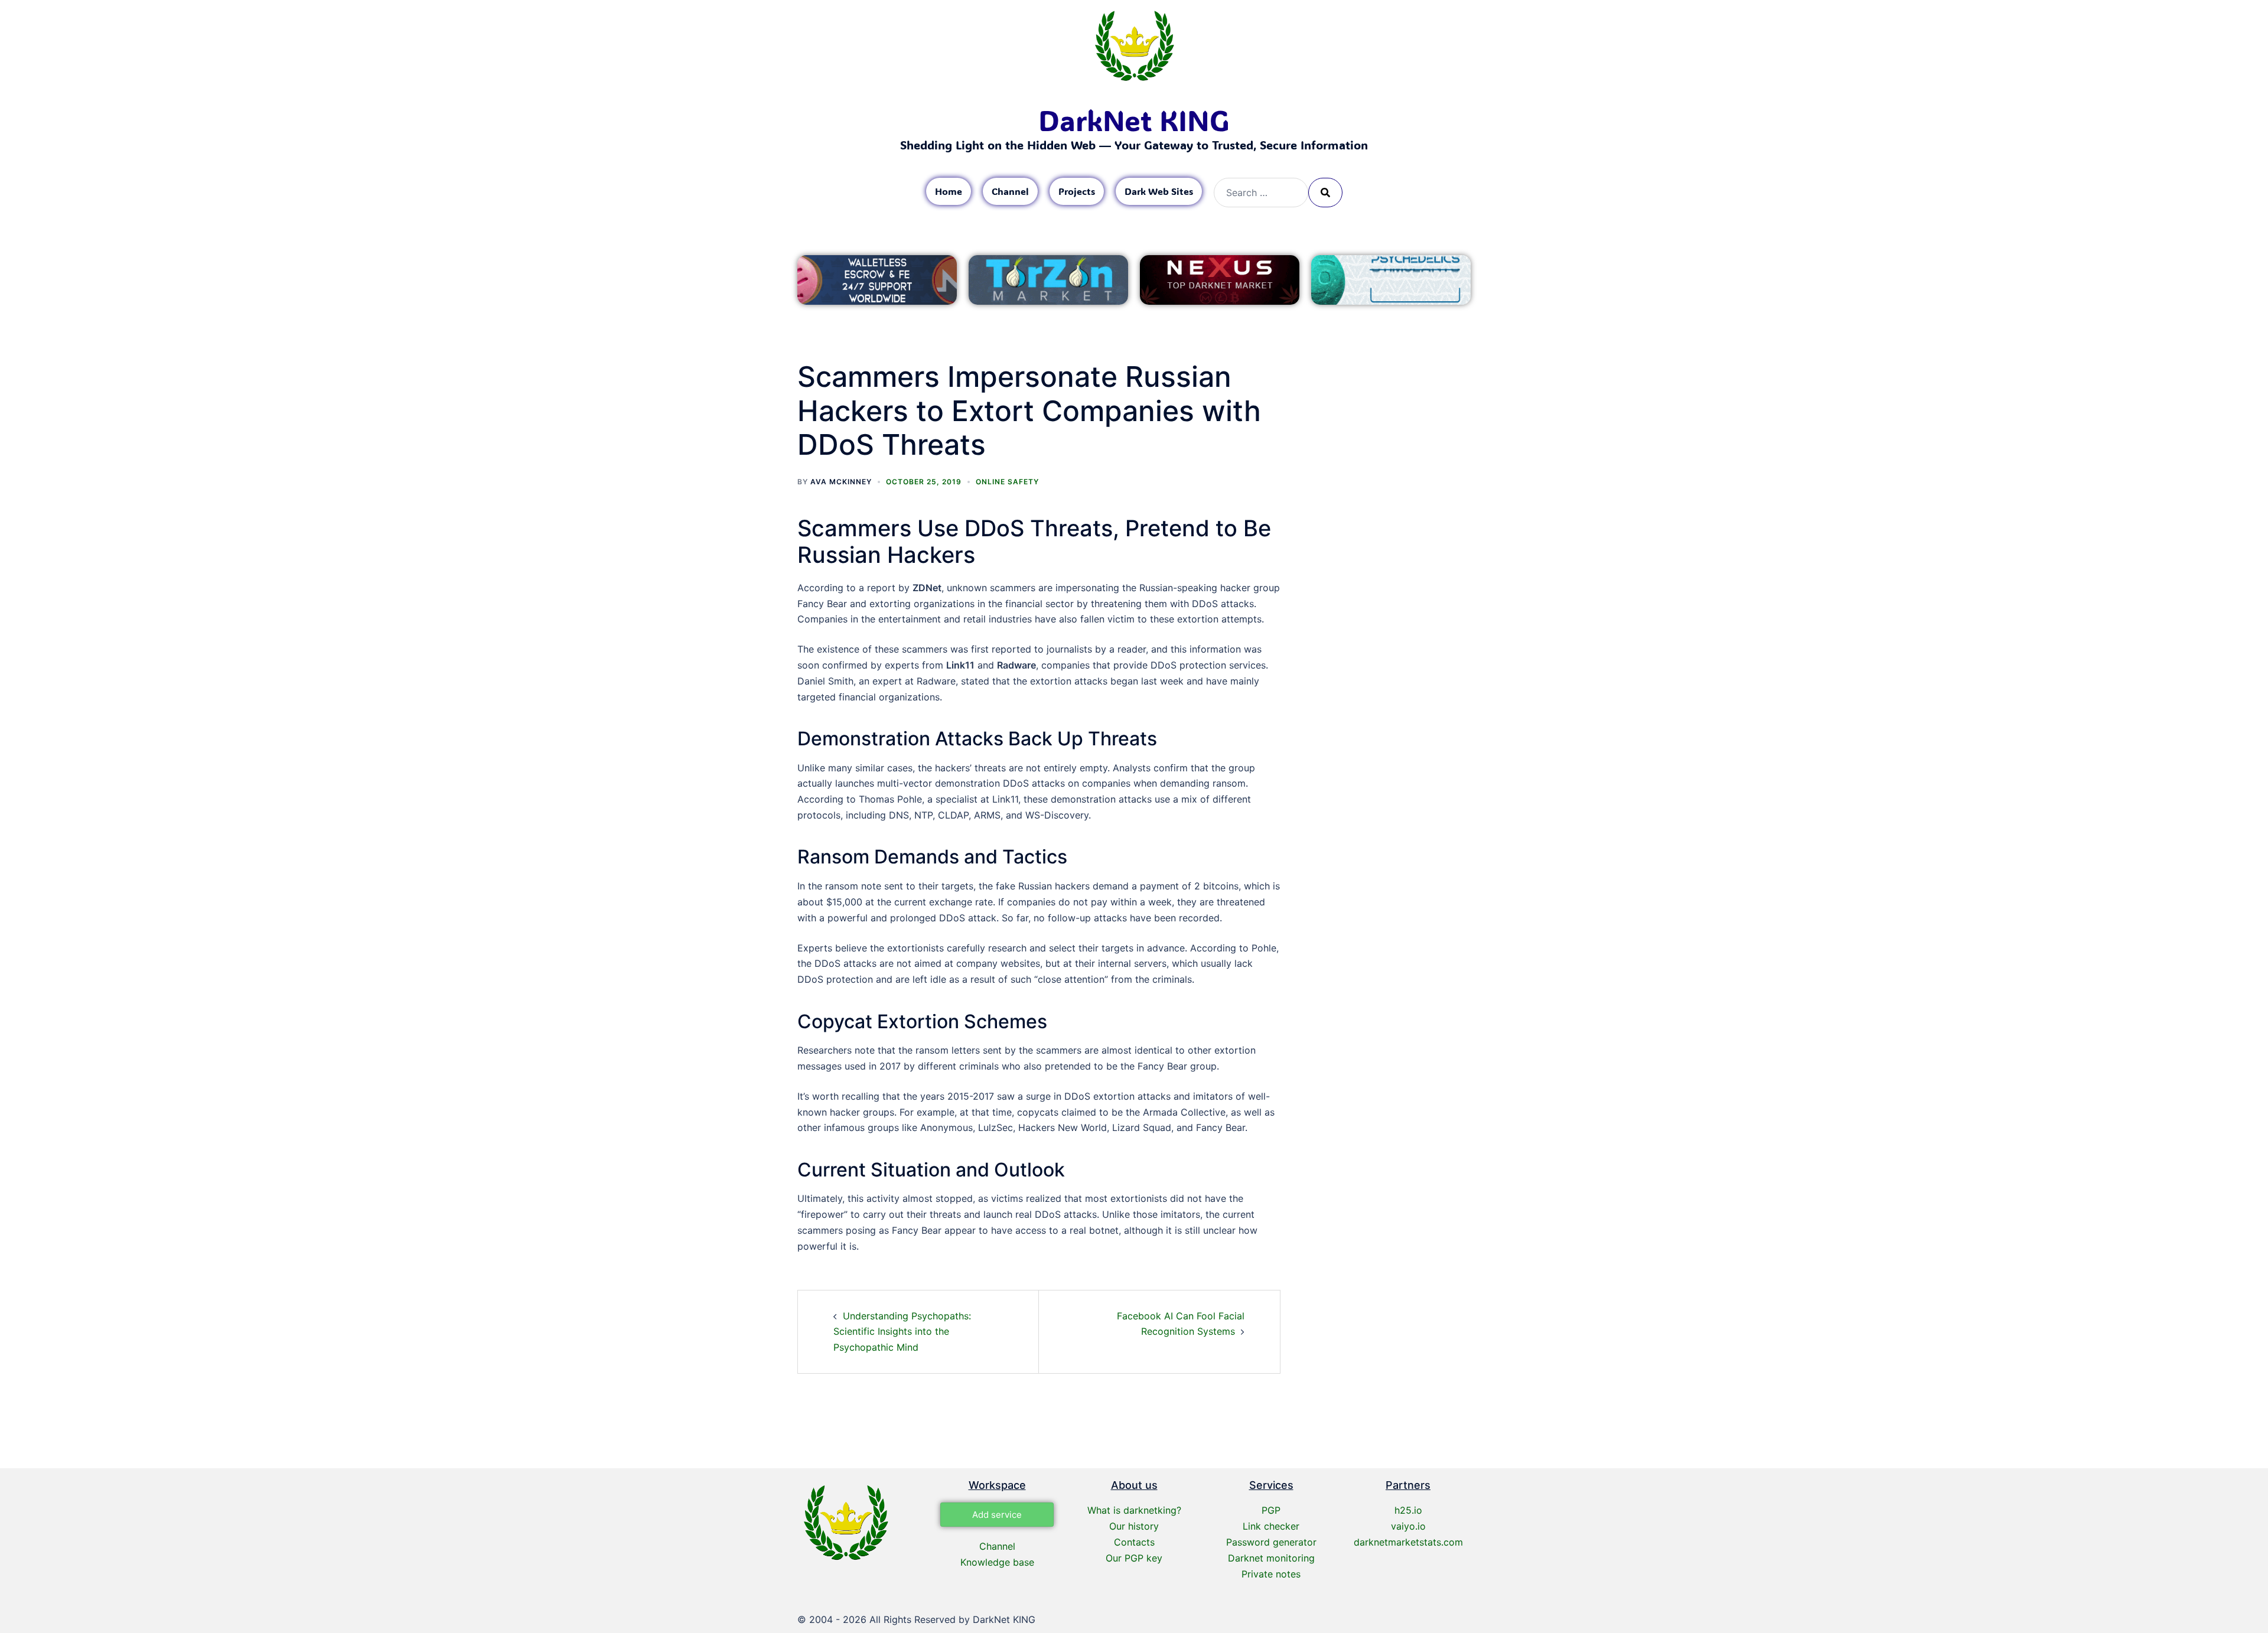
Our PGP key (1134, 1558)
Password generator (1271, 1542)
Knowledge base (997, 1562)
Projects (1077, 191)
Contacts (1134, 1542)
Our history (1134, 1526)
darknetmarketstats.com (1408, 1542)
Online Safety (1007, 482)
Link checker (1271, 1526)
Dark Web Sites (1159, 191)
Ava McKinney (841, 482)
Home (949, 191)
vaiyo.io (1408, 1526)
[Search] (1325, 193)
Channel (1010, 191)
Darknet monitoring (1271, 1558)
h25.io (1408, 1510)
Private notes (1271, 1574)
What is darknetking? (1134, 1510)
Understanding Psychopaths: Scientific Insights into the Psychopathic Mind (902, 1332)
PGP (1271, 1510)
